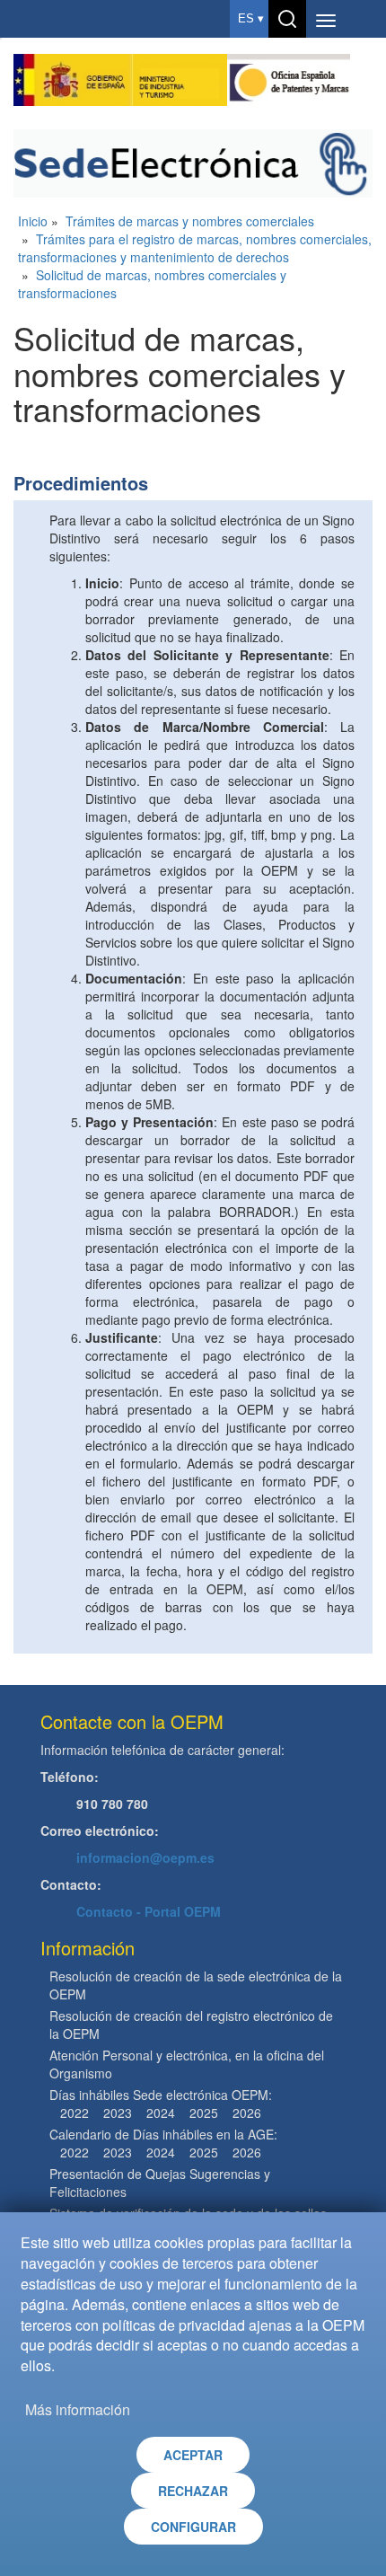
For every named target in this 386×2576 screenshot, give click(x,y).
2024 (161, 2113)
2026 (247, 2113)
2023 (118, 2113)
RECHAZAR (193, 2491)
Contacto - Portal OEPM (149, 1911)
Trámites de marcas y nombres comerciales (190, 221)
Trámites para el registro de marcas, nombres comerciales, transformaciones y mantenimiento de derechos (195, 248)
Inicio (33, 221)
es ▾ (251, 18)
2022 (75, 2113)
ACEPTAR (193, 2455)
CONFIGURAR (193, 2527)
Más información (78, 2409)
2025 (204, 2113)
